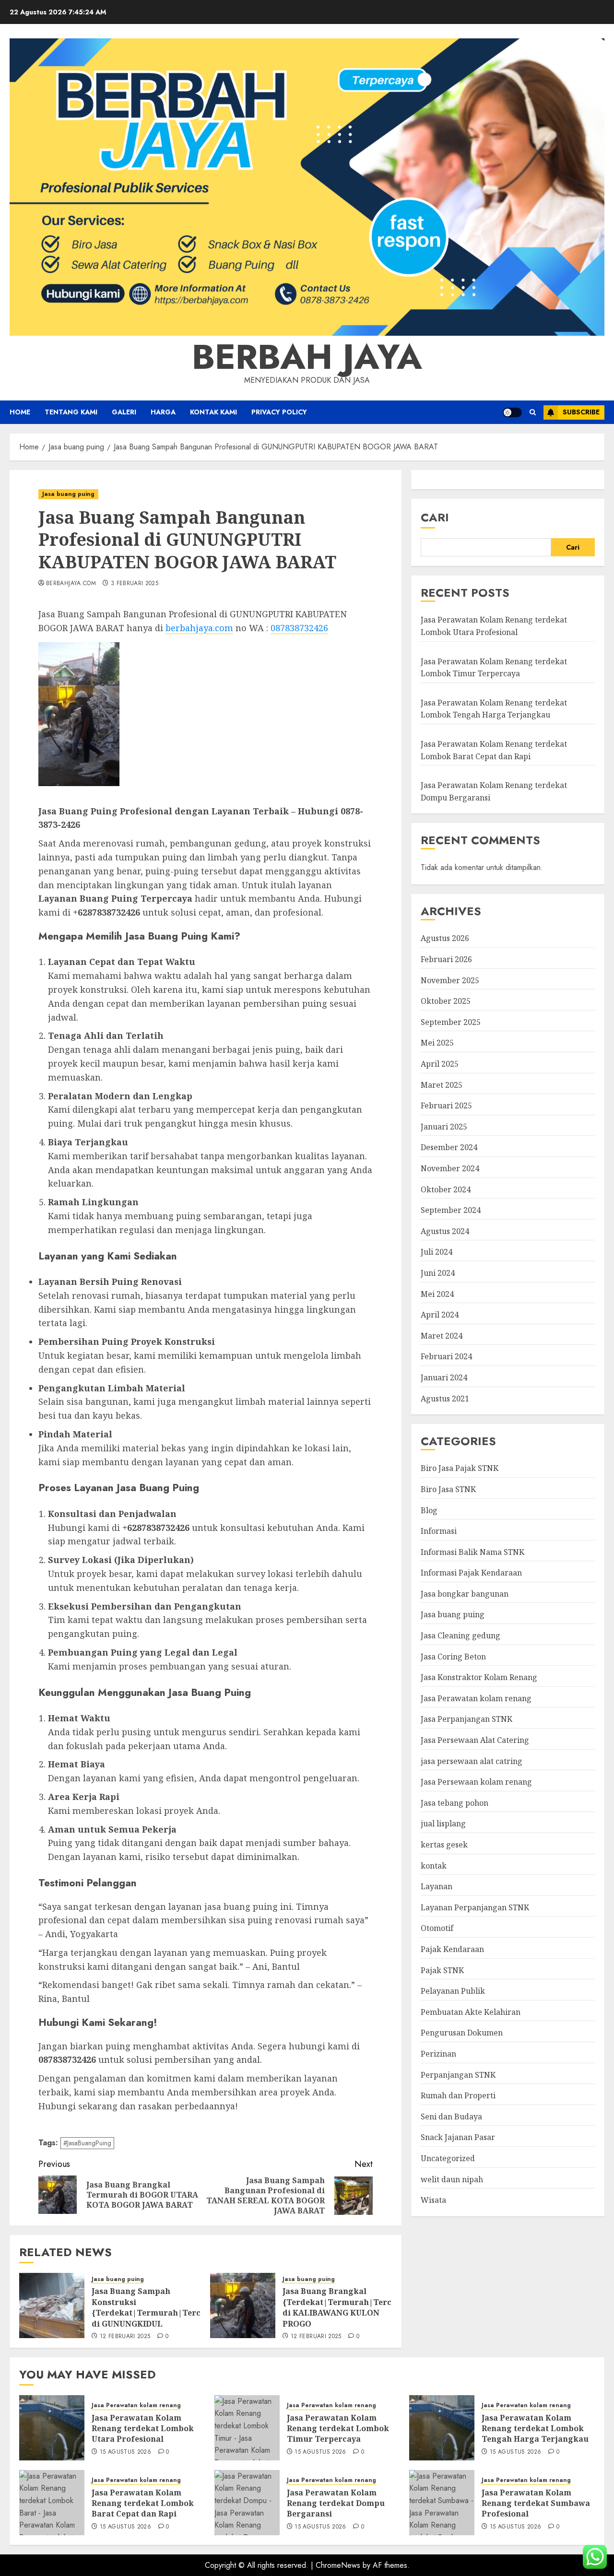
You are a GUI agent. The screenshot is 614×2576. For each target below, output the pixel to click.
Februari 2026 (446, 959)
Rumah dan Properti (458, 2095)
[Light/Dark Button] (512, 412)
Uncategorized (448, 2158)
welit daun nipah (452, 2179)
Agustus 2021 (445, 1399)
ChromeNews (338, 2565)
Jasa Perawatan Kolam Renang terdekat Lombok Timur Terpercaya (338, 2429)
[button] (533, 412)
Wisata (433, 2200)
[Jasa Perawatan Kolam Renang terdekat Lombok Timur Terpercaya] (247, 2428)
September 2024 (451, 1210)
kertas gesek (444, 1845)
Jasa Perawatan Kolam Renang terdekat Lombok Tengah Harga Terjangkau (494, 709)
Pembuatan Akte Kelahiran (471, 2012)
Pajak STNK (442, 1970)
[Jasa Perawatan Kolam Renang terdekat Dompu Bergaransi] (247, 2503)
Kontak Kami (213, 412)
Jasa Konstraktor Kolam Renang (479, 1677)
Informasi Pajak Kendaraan (471, 1573)
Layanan (437, 1886)
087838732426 (299, 628)
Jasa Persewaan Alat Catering (475, 1740)
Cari (435, 517)
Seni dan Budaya (451, 2117)
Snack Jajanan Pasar (458, 2137)
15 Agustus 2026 (125, 2452)
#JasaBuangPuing (87, 2143)
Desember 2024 (449, 1147)
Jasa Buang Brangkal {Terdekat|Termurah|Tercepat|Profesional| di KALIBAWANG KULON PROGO (374, 2307)
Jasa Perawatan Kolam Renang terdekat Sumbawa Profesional (536, 2503)
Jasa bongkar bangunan (465, 1594)
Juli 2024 (437, 1252)
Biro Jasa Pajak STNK (460, 1468)
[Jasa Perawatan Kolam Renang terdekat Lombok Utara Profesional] (52, 2428)
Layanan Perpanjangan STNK (475, 1907)
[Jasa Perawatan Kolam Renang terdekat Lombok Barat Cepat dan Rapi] (52, 2503)
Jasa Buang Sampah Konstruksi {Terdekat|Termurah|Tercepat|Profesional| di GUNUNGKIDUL (183, 2307)
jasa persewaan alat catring (472, 1761)
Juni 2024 (438, 1273)
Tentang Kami (71, 412)
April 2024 (440, 1315)
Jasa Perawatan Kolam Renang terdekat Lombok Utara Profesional (143, 2429)
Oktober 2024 (446, 1189)
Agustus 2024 (445, 1231)
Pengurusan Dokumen (462, 2033)
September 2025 (451, 1022)
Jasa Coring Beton (453, 1657)
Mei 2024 (437, 1294)
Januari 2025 (444, 1127)
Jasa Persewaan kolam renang (476, 1782)
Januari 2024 (444, 1377)
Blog (429, 1510)
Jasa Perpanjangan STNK (466, 1719)
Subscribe (581, 412)
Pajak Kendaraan (452, 1949)
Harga (163, 412)
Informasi (439, 1531)
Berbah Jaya (307, 357)
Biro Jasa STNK (448, 1489)
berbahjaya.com (71, 584)
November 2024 (450, 1168)
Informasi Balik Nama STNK (472, 1552)
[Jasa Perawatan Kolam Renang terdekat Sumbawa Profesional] (442, 2503)
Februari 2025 (446, 1106)
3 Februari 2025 (135, 584)
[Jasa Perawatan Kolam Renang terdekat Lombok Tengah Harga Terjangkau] (442, 2428)
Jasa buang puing (68, 494)
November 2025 (450, 980)
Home (20, 412)
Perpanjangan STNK (458, 2075)
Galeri (124, 412)
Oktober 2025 (446, 1001)
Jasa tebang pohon (455, 1803)
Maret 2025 (442, 1085)
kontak (434, 1866)
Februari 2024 (446, 1356)
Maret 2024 (442, 1336)
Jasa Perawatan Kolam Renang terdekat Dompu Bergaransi (336, 2503)
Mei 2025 (437, 1043)
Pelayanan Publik (453, 1991)
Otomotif (437, 1928)
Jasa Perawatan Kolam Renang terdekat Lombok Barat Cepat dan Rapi (143, 2503)
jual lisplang (443, 1823)
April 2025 (440, 1064)
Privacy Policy (279, 412)
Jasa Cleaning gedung (460, 1635)
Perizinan (438, 2054)
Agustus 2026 (445, 938)
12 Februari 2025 (125, 2337)
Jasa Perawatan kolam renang (476, 1698)
